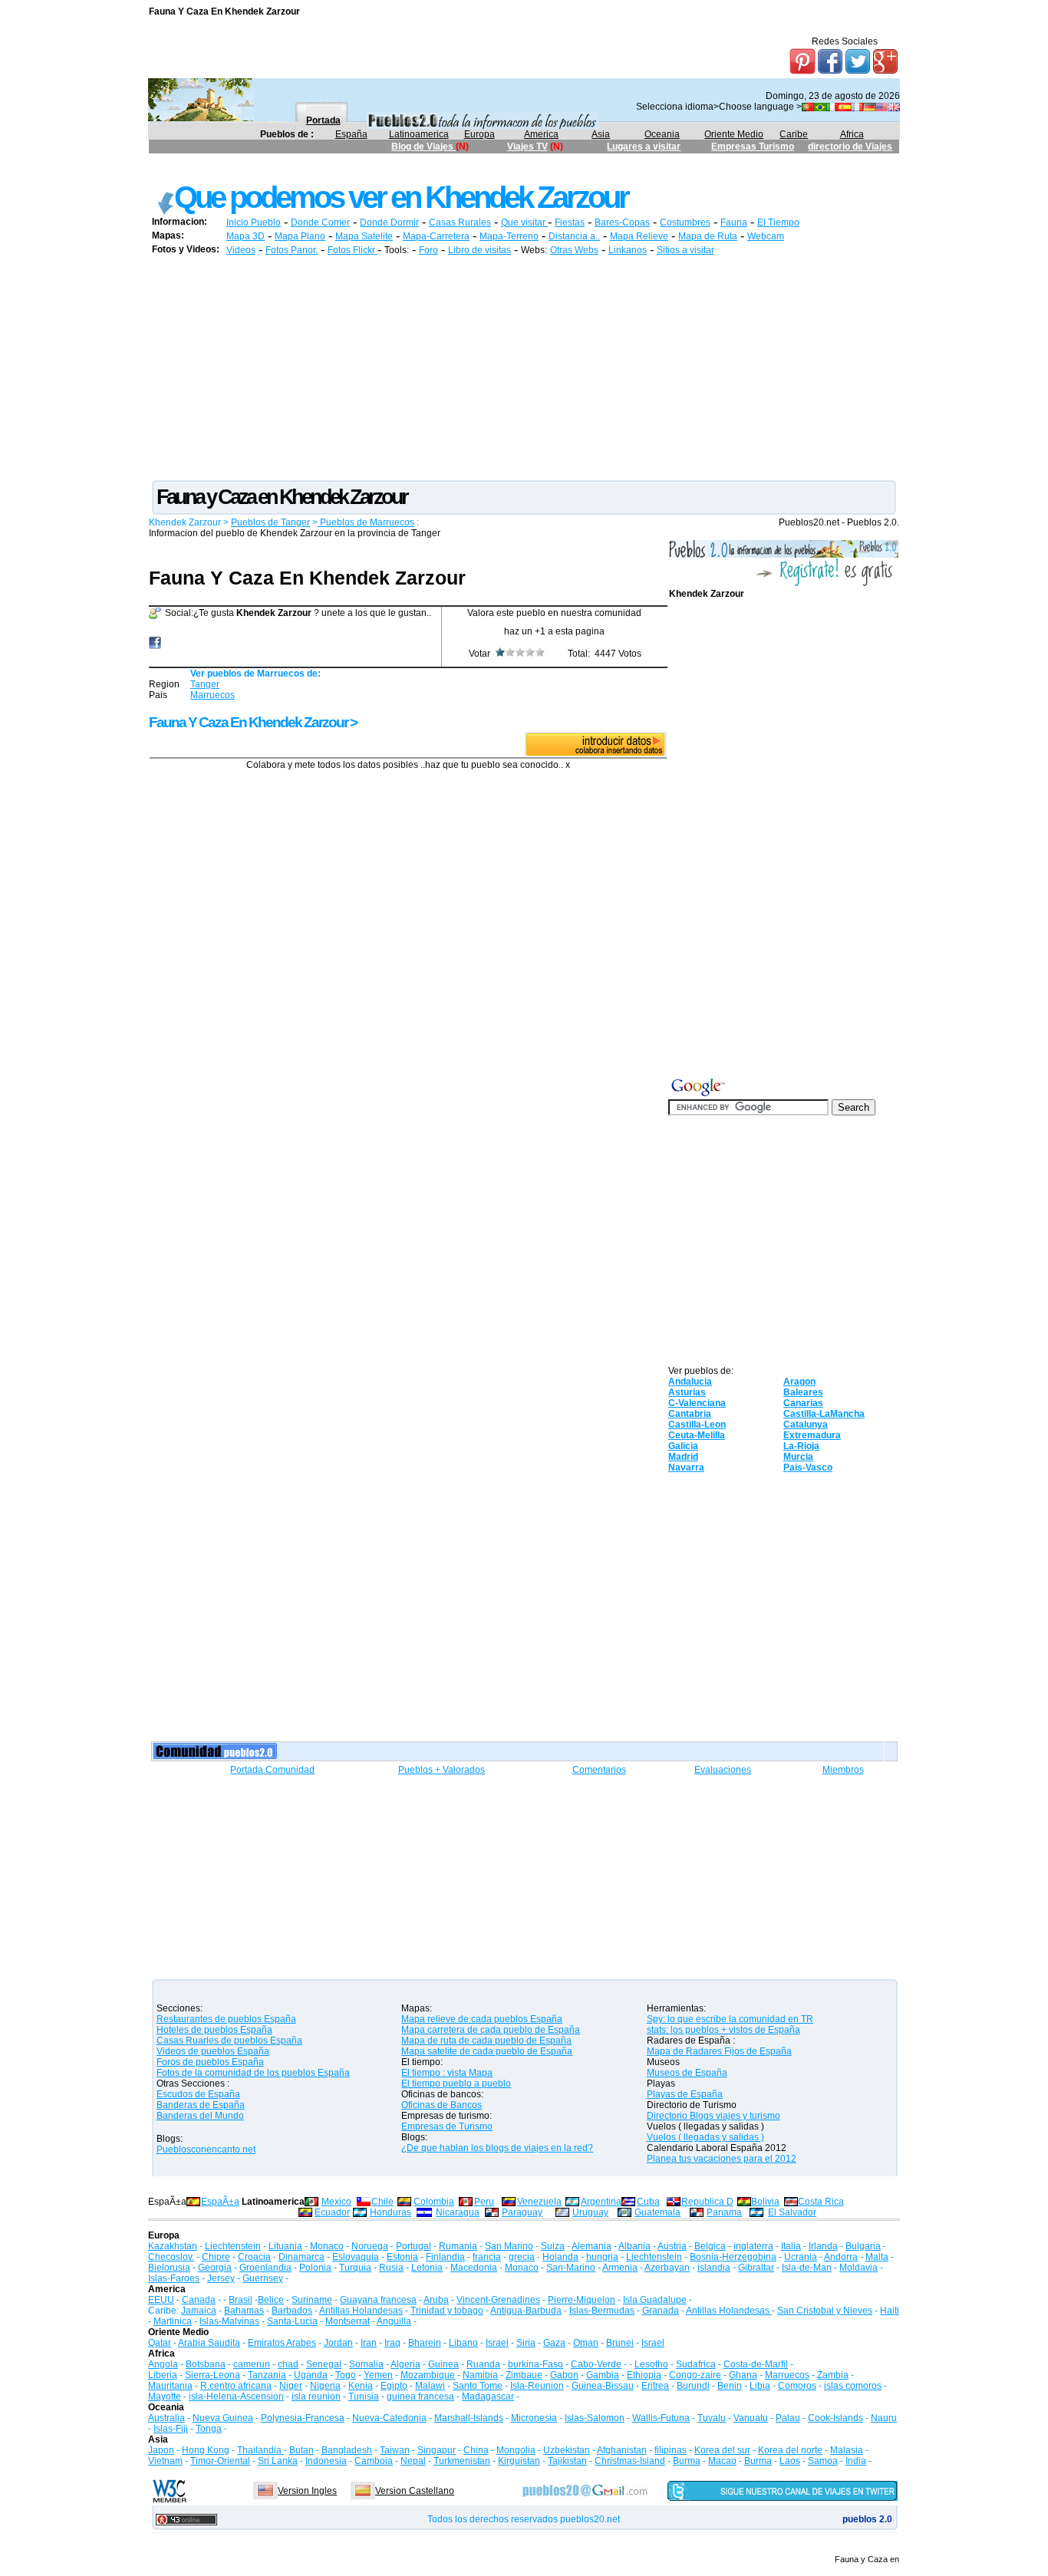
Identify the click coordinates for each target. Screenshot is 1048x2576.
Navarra (686, 1468)
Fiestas (570, 222)
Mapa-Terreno (509, 236)
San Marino (509, 2246)
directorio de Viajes (850, 147)
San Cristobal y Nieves (825, 2311)
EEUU (161, 2300)
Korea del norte (790, 2450)
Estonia (402, 2257)
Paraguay (522, 2212)
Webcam (766, 236)
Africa (852, 134)
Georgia (215, 2268)
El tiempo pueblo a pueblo (456, 2084)
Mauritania (170, 2386)
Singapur (437, 2450)
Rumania (458, 2246)
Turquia (355, 2268)
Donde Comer (320, 222)
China (476, 2450)
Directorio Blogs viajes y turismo (713, 2116)
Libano (463, 2343)
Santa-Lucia (292, 2321)
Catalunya (806, 1425)
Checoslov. (171, 2257)
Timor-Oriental (220, 2461)
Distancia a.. (574, 236)
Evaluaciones (723, 1770)
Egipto (394, 2386)
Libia (760, 2386)
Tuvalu (712, 2418)
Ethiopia (644, 2375)
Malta (877, 2257)
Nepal (413, 2461)
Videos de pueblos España (213, 2051)
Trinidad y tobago (447, 2311)
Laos (790, 2461)
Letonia (427, 2268)
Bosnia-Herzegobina (733, 2257)
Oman (586, 2343)
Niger (291, 2386)
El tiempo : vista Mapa (447, 2073)
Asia (601, 134)
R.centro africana (236, 2386)
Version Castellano (415, 2491)
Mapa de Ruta (708, 236)
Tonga (209, 2429)
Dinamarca (302, 2257)
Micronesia (534, 2418)
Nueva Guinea (223, 2418)
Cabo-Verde (596, 2364)
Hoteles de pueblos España (214, 2030)
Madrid (683, 1457)
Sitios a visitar (685, 250)
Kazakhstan (173, 2246)
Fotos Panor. (292, 250)
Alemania (592, 2246)
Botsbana (206, 2364)
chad (288, 2364)
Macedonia (474, 2268)
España (351, 134)
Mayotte (165, 2396)
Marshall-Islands (469, 2418)
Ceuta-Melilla (697, 1435)
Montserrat (348, 2321)
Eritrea (655, 2386)
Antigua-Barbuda (526, 2311)
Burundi (693, 2386)
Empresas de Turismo (447, 2126)
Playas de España (685, 2094)
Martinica (173, 2321)
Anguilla (394, 2321)
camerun (252, 2364)
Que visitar (524, 222)
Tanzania (267, 2375)
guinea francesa (420, 2396)
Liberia (163, 2375)
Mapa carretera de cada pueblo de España (491, 2030)
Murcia (798, 1457)
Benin (730, 2386)
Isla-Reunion (537, 2386)
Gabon (564, 2375)
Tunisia (364, 2396)
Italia (791, 2246)
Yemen (378, 2375)
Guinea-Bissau (603, 2386)
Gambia (603, 2375)
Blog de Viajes (423, 147)
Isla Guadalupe (655, 2300)
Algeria (405, 2364)
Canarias (803, 1403)
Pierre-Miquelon (582, 2300)
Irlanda (823, 2246)
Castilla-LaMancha (824, 1414)
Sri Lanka (278, 2461)
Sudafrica (696, 2364)
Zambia (833, 2375)
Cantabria (690, 1414)
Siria (526, 2343)
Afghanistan (622, 2450)
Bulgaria (863, 2246)
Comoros (797, 2386)
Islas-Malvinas (229, 2321)
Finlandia (445, 2257)
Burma (687, 2461)
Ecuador (332, 2212)
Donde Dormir (389, 222)
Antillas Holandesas (361, 2311)
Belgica (710, 2246)
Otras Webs (574, 250)
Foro (428, 250)
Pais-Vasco (808, 1468)
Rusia (391, 2268)
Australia (166, 2418)
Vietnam (165, 2461)
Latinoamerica (419, 134)
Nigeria (325, 2386)
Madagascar (488, 2396)
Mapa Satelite (364, 236)
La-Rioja (801, 1446)
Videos (241, 250)
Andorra (841, 2257)
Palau (788, 2418)
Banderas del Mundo (200, 2116)
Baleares (803, 1392)
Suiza (553, 2246)
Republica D (707, 2202)
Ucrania (801, 2257)
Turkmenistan (462, 2461)
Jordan (338, 2343)
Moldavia (859, 2268)
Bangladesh (347, 2450)
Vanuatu (751, 2418)
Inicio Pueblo (254, 222)
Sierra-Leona (213, 2375)
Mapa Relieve (639, 236)
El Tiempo (778, 222)
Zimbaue (524, 2375)
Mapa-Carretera (436, 236)
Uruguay (590, 2212)
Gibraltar (756, 2268)
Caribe (794, 134)
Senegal (324, 2364)
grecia (522, 2257)
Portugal (414, 2246)
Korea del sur (722, 2450)
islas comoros (853, 2386)
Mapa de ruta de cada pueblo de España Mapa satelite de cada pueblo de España (487, 2046)
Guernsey (263, 2278)
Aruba (436, 2300)
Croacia (254, 2257)
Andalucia (690, 1382)
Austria (672, 2246)
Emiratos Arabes (282, 2343)
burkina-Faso (536, 2364)
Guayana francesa (378, 2300)
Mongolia (516, 2450)
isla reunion (316, 2396)
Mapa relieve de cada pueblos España (482, 2019)
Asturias (687, 1392)
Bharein (425, 2343)
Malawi (430, 2386)
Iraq (392, 2343)
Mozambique (428, 2375)
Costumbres (685, 222)
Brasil (241, 2300)
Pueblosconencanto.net (206, 2149)
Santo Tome (478, 2386)
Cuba (648, 2202)
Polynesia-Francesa (303, 2418)
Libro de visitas (480, 250)
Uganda (311, 2375)
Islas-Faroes (174, 2278)
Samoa (823, 2461)
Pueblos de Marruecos (366, 522)
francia (487, 2257)
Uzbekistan (567, 2450)
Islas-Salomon (595, 2418)
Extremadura (812, 1435)
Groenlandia (265, 2268)
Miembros (843, 1770)
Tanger (205, 684)
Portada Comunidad (272, 1770)
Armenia (620, 2268)
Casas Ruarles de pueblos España (229, 2041)
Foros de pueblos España (210, 2062)
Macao (722, 2461)
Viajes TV (527, 147)
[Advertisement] (428, 167)
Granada (661, 2311)
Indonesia (326, 2461)
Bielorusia (169, 2268)
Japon (161, 2450)
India (856, 2461)
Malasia (847, 2450)
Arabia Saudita (209, 2343)
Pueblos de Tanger (270, 522)
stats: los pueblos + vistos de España (723, 2030)
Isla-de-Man (807, 2268)
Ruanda (483, 2364)
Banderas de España (201, 2105)
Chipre (216, 2257)
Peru (484, 2202)
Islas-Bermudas (602, 2311)
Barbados (292, 2311)
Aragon (799, 1382)
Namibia (480, 2375)
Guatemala (657, 2212)
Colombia (434, 2202)
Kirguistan (519, 2461)
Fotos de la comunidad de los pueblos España (253, 2073)
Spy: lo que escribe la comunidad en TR (730, 2019)
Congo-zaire (695, 2375)
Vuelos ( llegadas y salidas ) (705, 2137)
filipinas (671, 2450)
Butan (302, 2450)
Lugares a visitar (644, 147)
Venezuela (539, 2202)
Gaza (554, 2343)
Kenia (361, 2386)
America (541, 134)
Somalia (366, 2364)
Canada (199, 2300)
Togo (346, 2375)
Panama (724, 2212)
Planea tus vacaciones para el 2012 (722, 2159)
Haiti (890, 2311)
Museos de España (687, 2073)
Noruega (370, 2246)
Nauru (884, 2418)
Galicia (683, 1446)
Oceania (662, 134)
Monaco (327, 2246)
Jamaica (199, 2311)
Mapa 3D (246, 236)
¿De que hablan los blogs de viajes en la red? (497, 2148)
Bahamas (244, 2311)
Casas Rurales (460, 222)
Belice (271, 2300)
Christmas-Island (630, 2461)
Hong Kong (206, 2450)
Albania (634, 2246)
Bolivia (765, 2202)
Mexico (336, 2202)
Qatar (160, 2343)
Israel (497, 2343)
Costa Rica (821, 2202)
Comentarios (599, 1770)
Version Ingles (307, 2491)
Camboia (374, 2461)
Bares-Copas (622, 222)
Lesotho (651, 2364)
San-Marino (571, 2268)
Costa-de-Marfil (756, 2364)
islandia (714, 2268)
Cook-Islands (835, 2418)
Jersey (221, 2278)
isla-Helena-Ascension (236, 2396)
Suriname (312, 2300)
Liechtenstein (233, 2246)
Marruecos (213, 695)
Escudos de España (198, 2094)
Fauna (734, 222)
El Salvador (792, 2212)
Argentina (601, 2202)
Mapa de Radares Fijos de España (719, 2051)
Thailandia (260, 2450)
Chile (382, 2202)
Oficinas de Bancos (442, 2105)
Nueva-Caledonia (389, 2418)
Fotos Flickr (353, 250)
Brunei (620, 2343)
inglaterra (753, 2246)
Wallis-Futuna (661, 2418)
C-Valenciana (697, 1403)
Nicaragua (458, 2212)
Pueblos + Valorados (442, 1770)
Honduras (391, 2212)
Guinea (443, 2364)
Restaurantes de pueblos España (226, 2019)
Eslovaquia (356, 2257)
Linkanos (628, 250)
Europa (480, 134)
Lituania (285, 2246)
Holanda (560, 2257)
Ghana (743, 2375)
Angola (163, 2364)
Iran (369, 2343)
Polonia (315, 2268)
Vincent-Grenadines (498, 2300)
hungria (602, 2257)
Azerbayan (667, 2268)
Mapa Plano (300, 236)
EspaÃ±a (220, 2202)
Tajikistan (567, 2461)
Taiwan (395, 2450)
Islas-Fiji (171, 2429)
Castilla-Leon (697, 1425)
